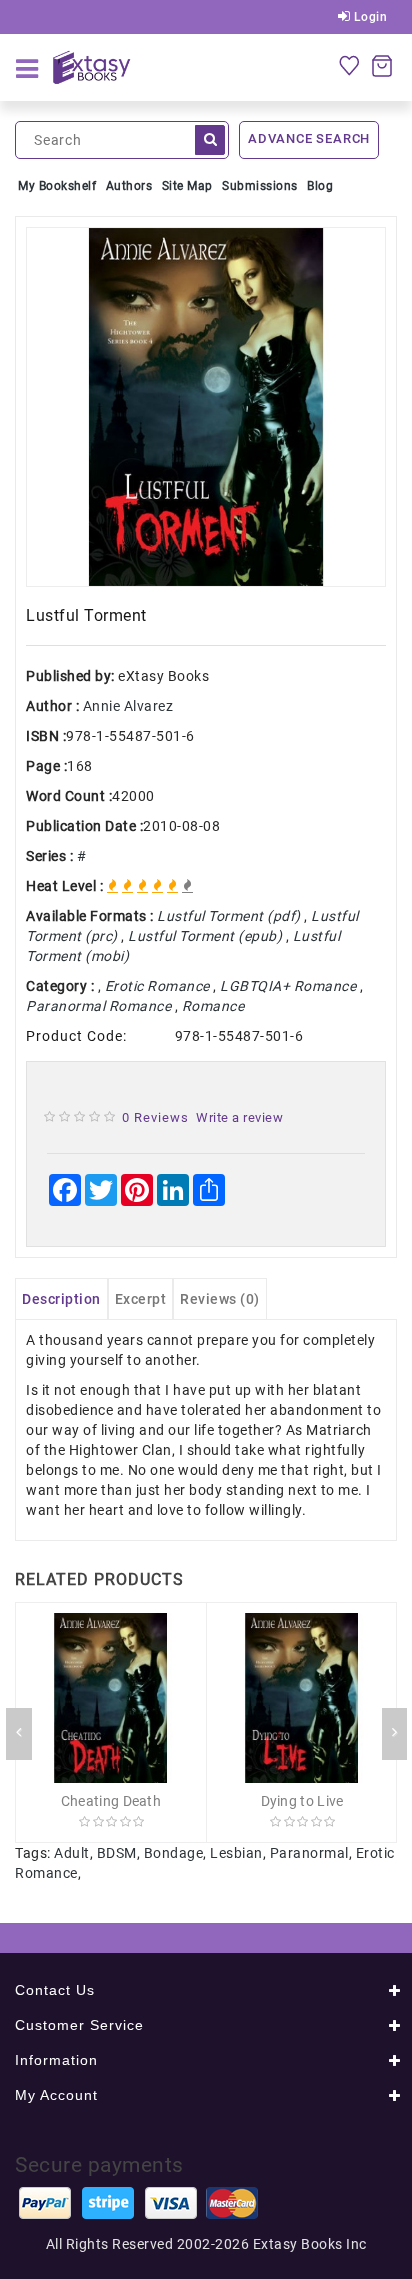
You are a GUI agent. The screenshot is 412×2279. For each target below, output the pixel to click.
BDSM (117, 1853)
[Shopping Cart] (382, 65)
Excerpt (141, 1299)
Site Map (187, 186)
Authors (129, 186)
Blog (320, 186)
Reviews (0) (220, 1299)
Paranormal (309, 1853)
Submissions (260, 186)
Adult (72, 1853)
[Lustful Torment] (206, 407)
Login (368, 17)
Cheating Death (111, 1801)
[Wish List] (349, 65)
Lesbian (236, 1853)
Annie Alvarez (128, 706)
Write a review (239, 1117)
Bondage (174, 1853)
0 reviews (155, 1117)
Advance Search (309, 138)
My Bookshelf (57, 186)
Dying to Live (302, 1801)
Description (61, 1299)
